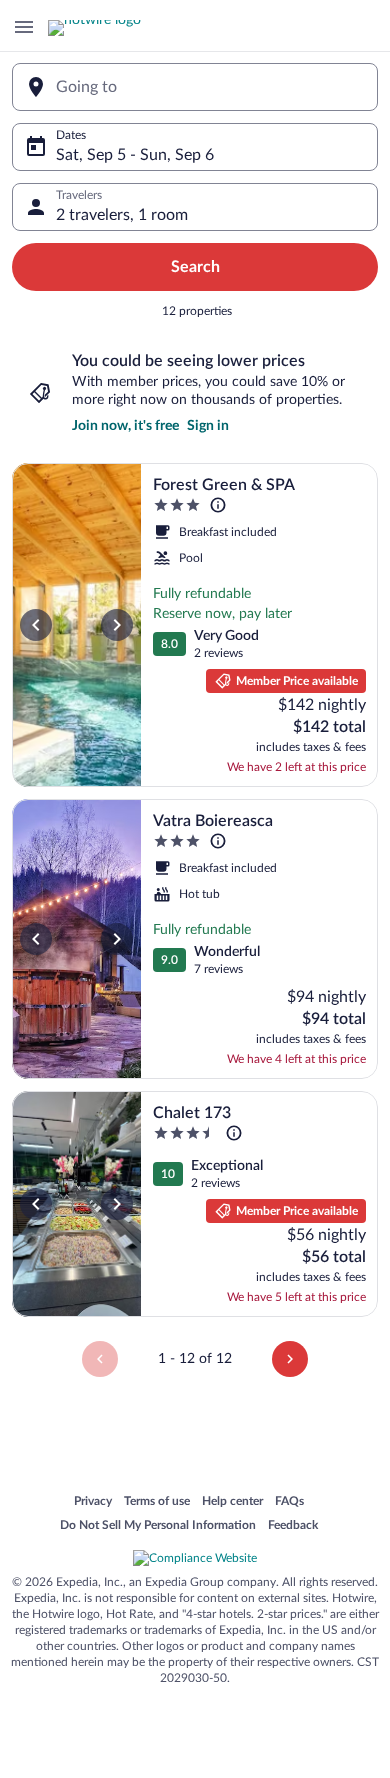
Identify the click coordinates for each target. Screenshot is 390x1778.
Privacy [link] (93, 1502)
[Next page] (290, 1359)
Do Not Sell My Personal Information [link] (158, 1526)
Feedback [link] (293, 1526)
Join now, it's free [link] (125, 426)
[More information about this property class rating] (218, 505)
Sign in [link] (208, 426)
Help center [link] (232, 1502)
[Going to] (195, 87)
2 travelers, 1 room (122, 215)
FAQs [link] (289, 1502)
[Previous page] (100, 1359)
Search (195, 267)
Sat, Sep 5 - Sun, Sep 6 (135, 155)
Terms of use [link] (157, 1502)
